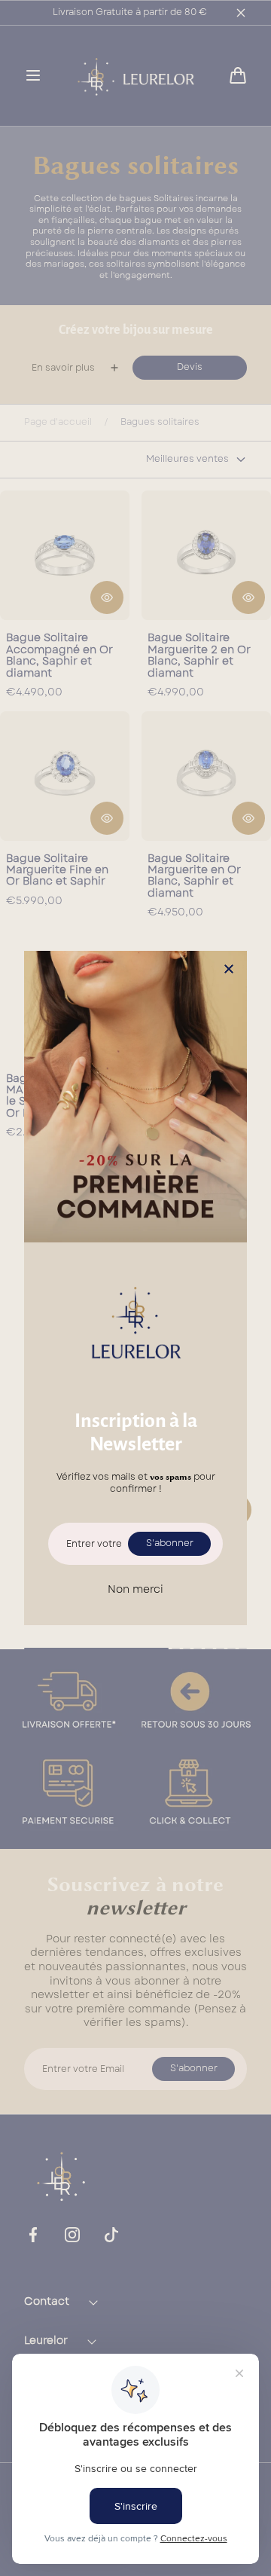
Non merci (135, 1589)
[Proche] (229, 970)
